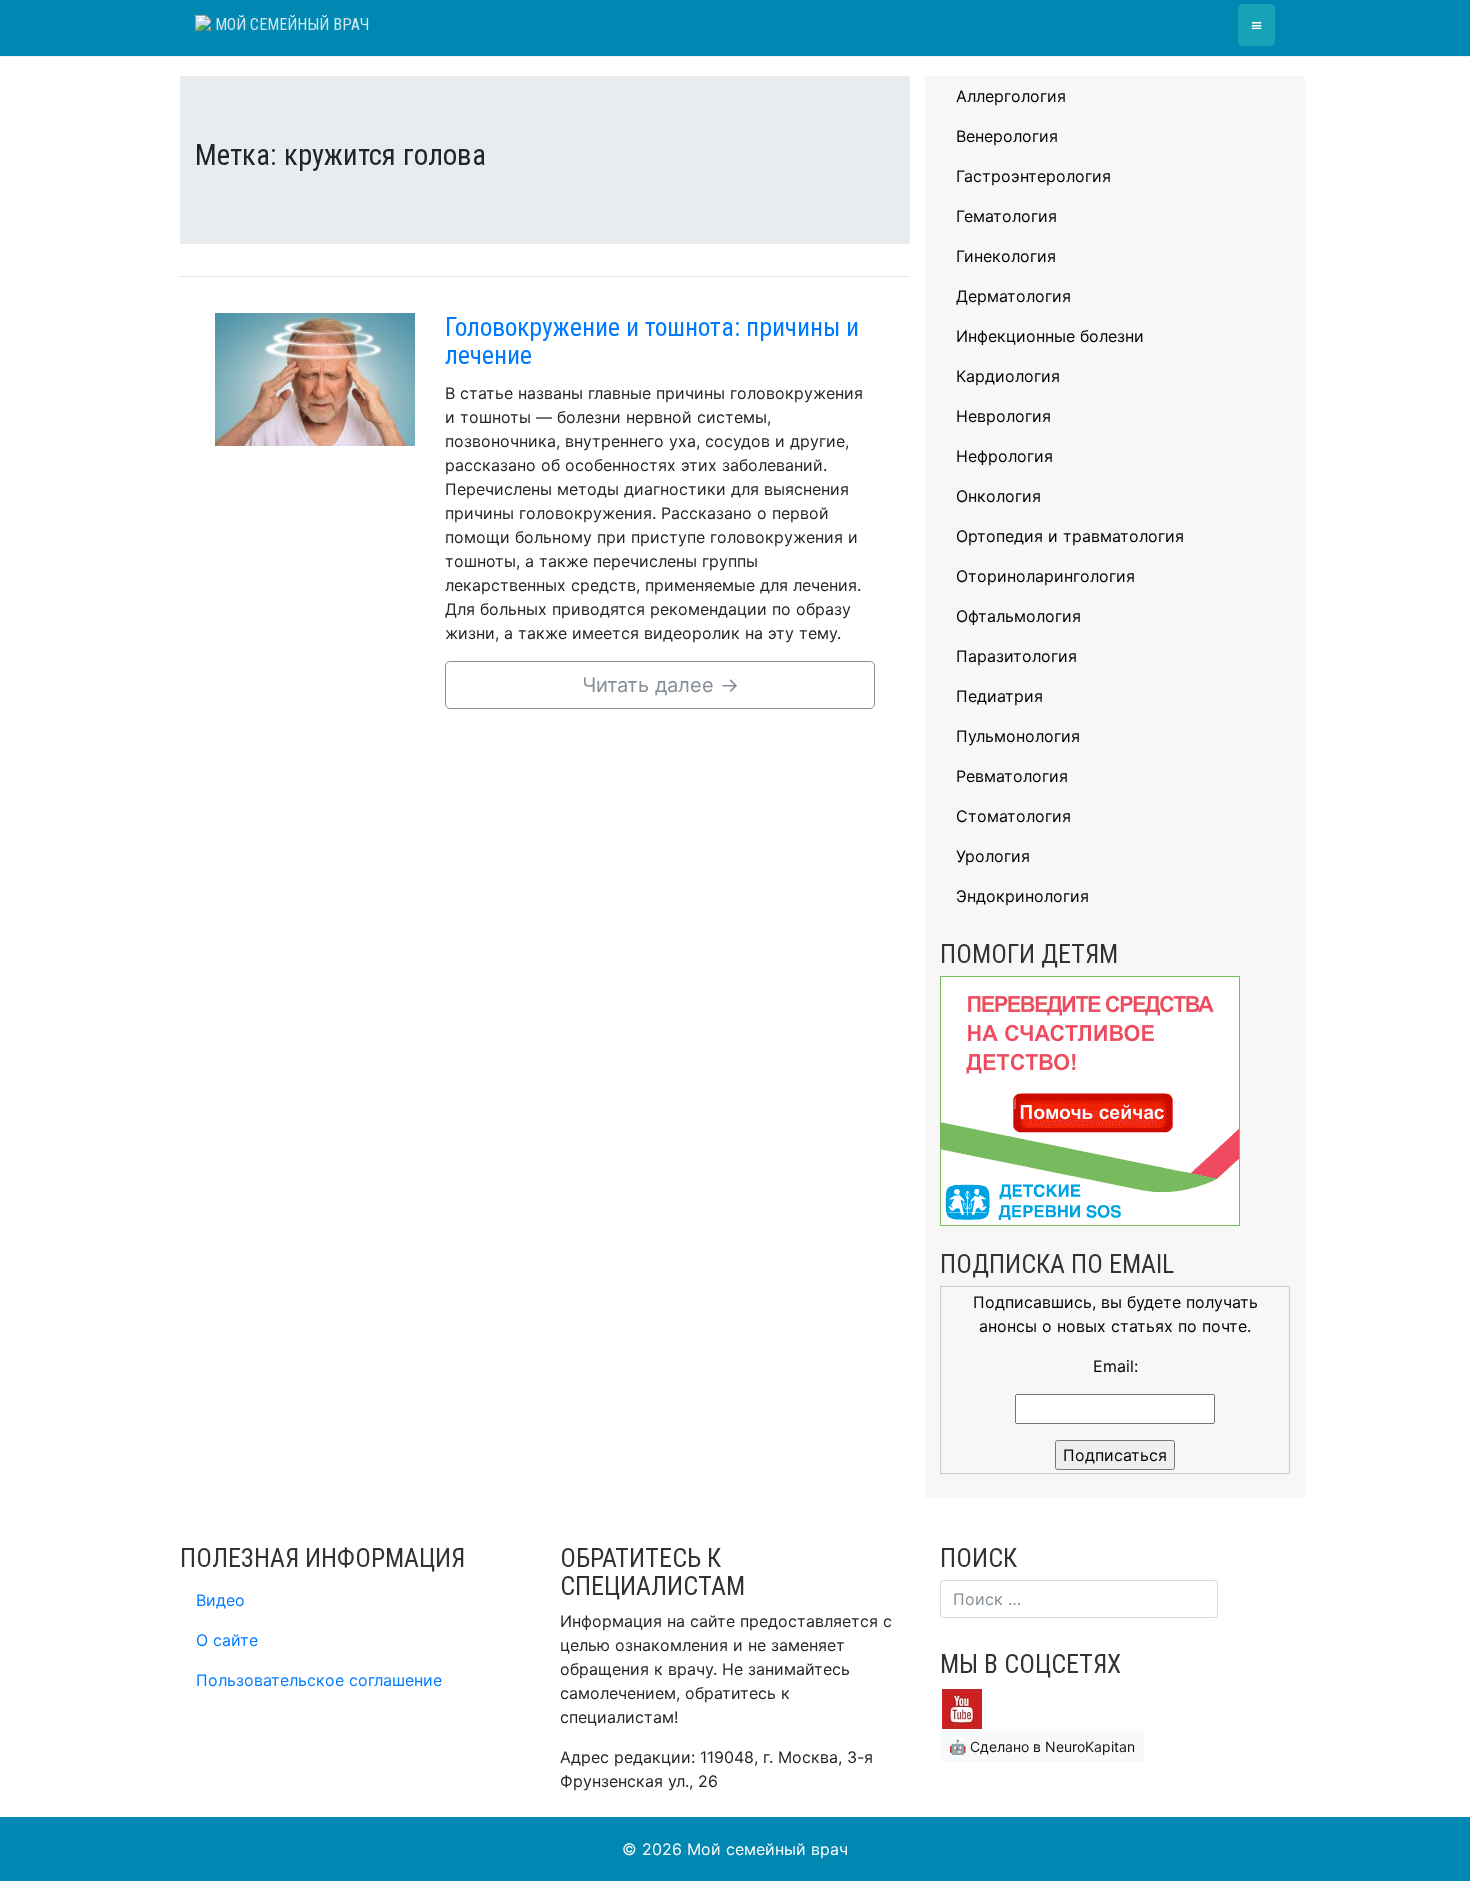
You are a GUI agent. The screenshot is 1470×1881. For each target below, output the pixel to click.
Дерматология (1013, 296)
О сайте (227, 1640)
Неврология (1003, 416)
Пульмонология (1018, 736)
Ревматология (1012, 776)
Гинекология (1006, 256)
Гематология (1006, 216)
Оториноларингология (1045, 576)
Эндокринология (1022, 896)
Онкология (998, 496)
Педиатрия (999, 696)
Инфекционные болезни (1050, 336)
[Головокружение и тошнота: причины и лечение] (315, 378)
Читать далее (660, 685)
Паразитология (1016, 656)
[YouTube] (962, 1707)
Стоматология (1013, 816)
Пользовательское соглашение (319, 1680)
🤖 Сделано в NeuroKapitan (1042, 1746)
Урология (993, 856)
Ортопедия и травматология (1070, 536)
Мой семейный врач (290, 24)
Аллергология (1011, 96)
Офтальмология (1018, 616)
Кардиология (1008, 376)
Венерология (1007, 136)
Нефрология (1004, 456)
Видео (220, 1600)
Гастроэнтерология (1033, 176)
